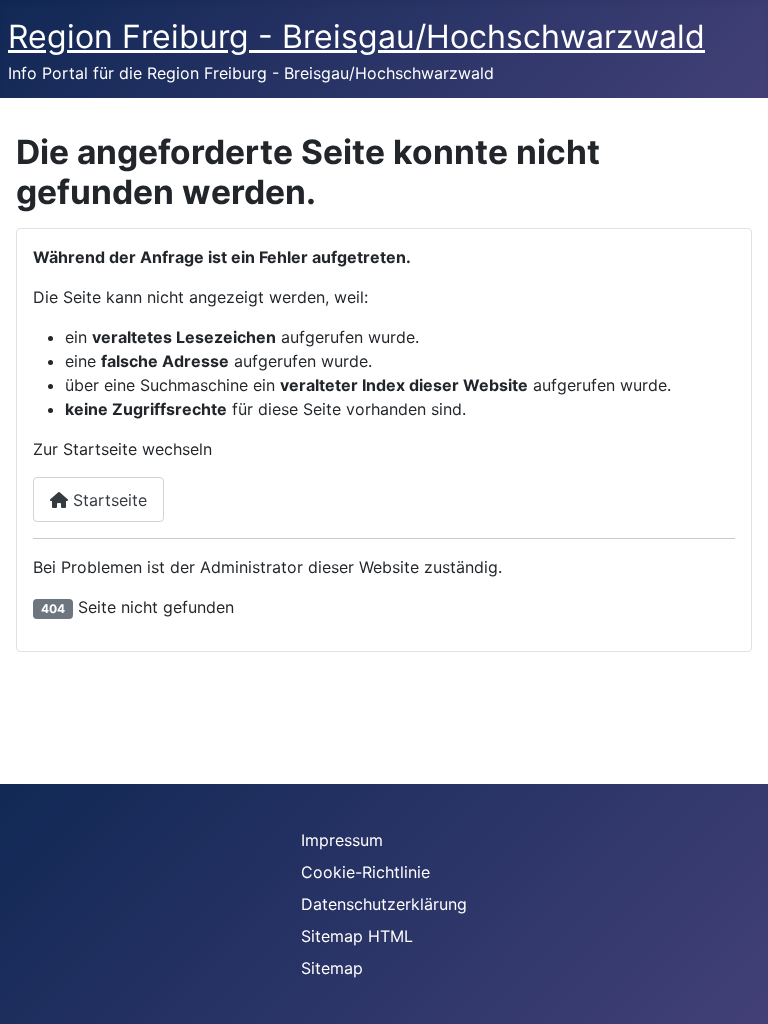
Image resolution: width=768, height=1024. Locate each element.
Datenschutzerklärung (384, 904)
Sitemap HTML (357, 936)
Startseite (107, 500)
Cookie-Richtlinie (365, 872)
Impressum (342, 840)
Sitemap (332, 968)
